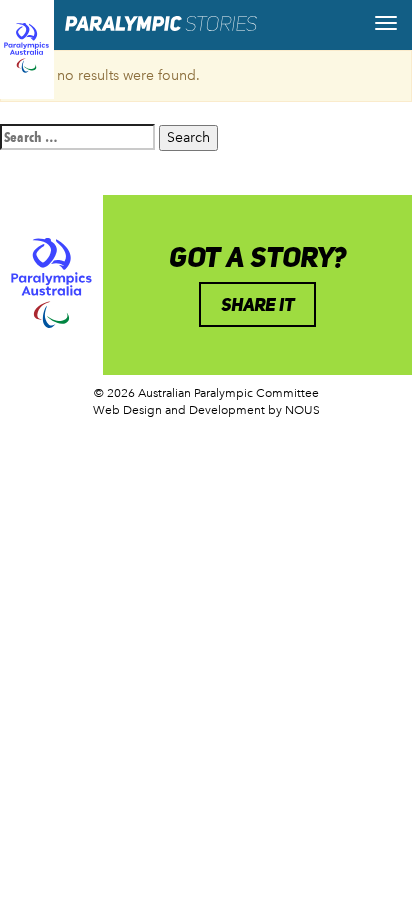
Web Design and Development (179, 410)
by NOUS (294, 410)
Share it (257, 304)
